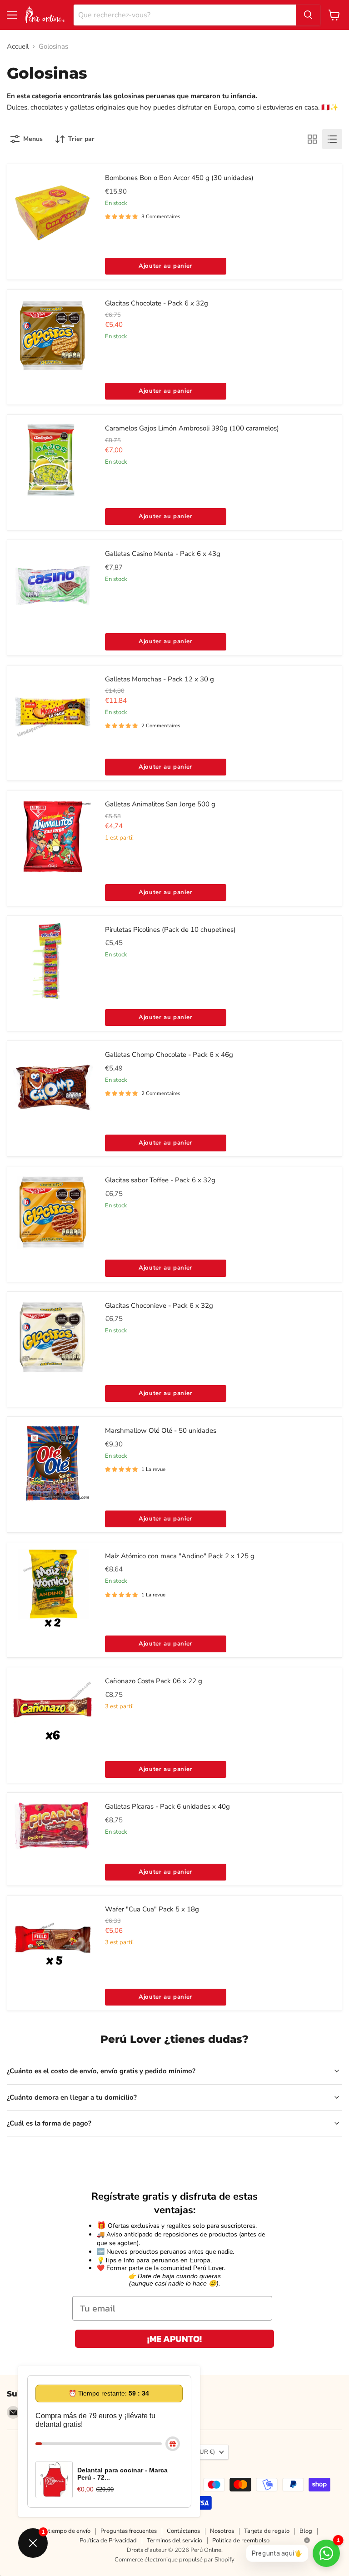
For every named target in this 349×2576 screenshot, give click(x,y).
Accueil (18, 47)
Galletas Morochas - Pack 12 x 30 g (160, 679)
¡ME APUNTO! (174, 2339)
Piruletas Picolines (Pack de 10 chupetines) (170, 930)
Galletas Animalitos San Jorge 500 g (160, 804)
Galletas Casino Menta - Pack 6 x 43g (163, 554)
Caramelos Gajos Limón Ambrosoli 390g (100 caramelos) (192, 428)
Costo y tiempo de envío (59, 2531)
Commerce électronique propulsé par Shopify (174, 2560)
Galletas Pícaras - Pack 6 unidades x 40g (167, 1806)
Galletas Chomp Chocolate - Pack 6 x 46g (169, 1055)
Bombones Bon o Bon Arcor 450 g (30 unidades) (179, 178)
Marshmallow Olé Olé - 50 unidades (161, 1431)
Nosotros (222, 2531)
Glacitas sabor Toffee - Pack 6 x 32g (160, 1180)
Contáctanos (183, 2531)
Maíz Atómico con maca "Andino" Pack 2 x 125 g (180, 1556)
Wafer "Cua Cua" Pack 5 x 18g (152, 1909)
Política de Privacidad (108, 2541)
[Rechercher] (308, 15)
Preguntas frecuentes (129, 2531)
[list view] (332, 139)
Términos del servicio (174, 2541)
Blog (306, 2531)
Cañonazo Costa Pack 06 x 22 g (154, 1681)
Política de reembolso (241, 2541)
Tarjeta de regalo (267, 2531)
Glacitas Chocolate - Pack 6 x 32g (157, 303)
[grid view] (312, 139)
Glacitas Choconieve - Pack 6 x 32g (159, 1306)
